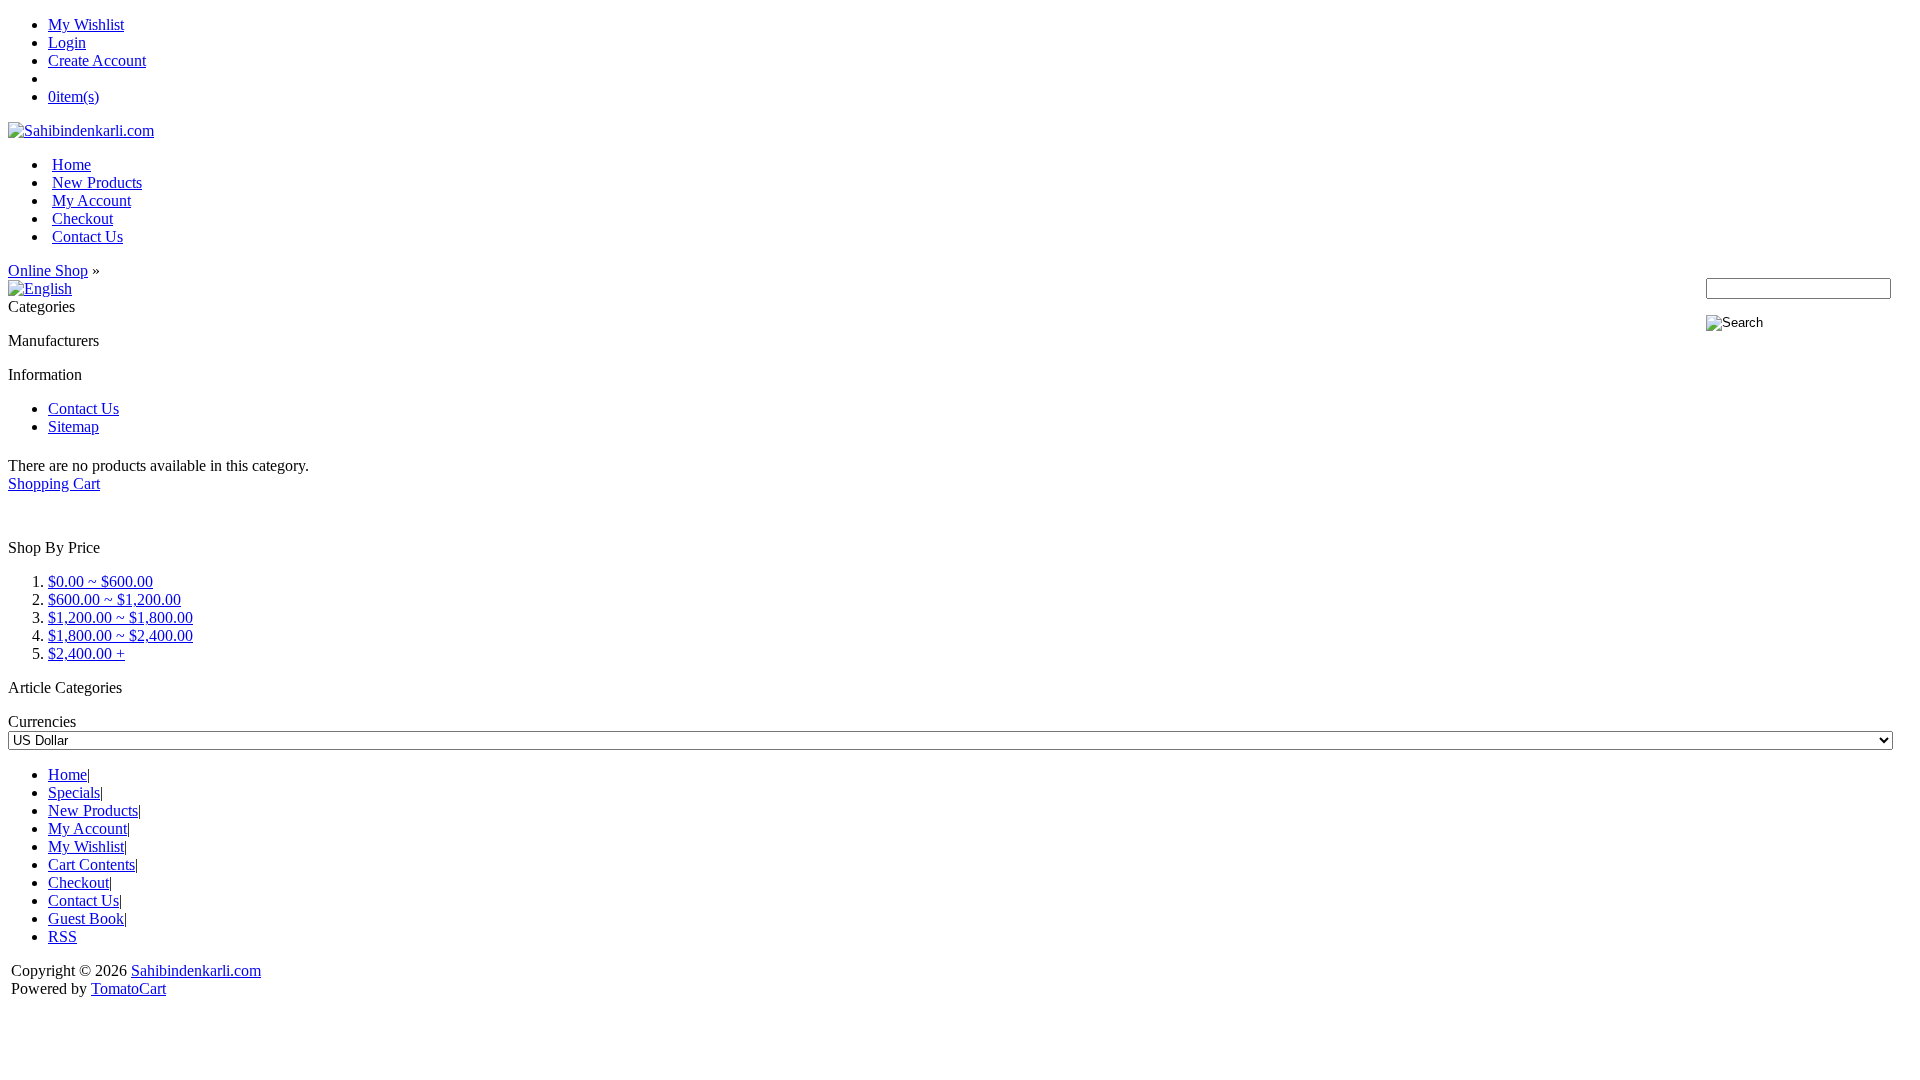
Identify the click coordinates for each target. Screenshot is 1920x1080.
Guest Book (86, 918)
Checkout (82, 218)
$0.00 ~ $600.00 (100, 581)
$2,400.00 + (86, 653)
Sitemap (73, 426)
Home (71, 164)
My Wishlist (86, 24)
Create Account (97, 60)
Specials (74, 792)
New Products (97, 182)
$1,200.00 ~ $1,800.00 (120, 617)
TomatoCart (128, 988)
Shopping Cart (54, 483)
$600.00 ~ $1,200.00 (114, 599)
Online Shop (48, 270)
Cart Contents (91, 864)
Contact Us (87, 236)
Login (67, 42)
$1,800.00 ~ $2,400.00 (120, 635)
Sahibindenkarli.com (196, 970)
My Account (91, 200)
